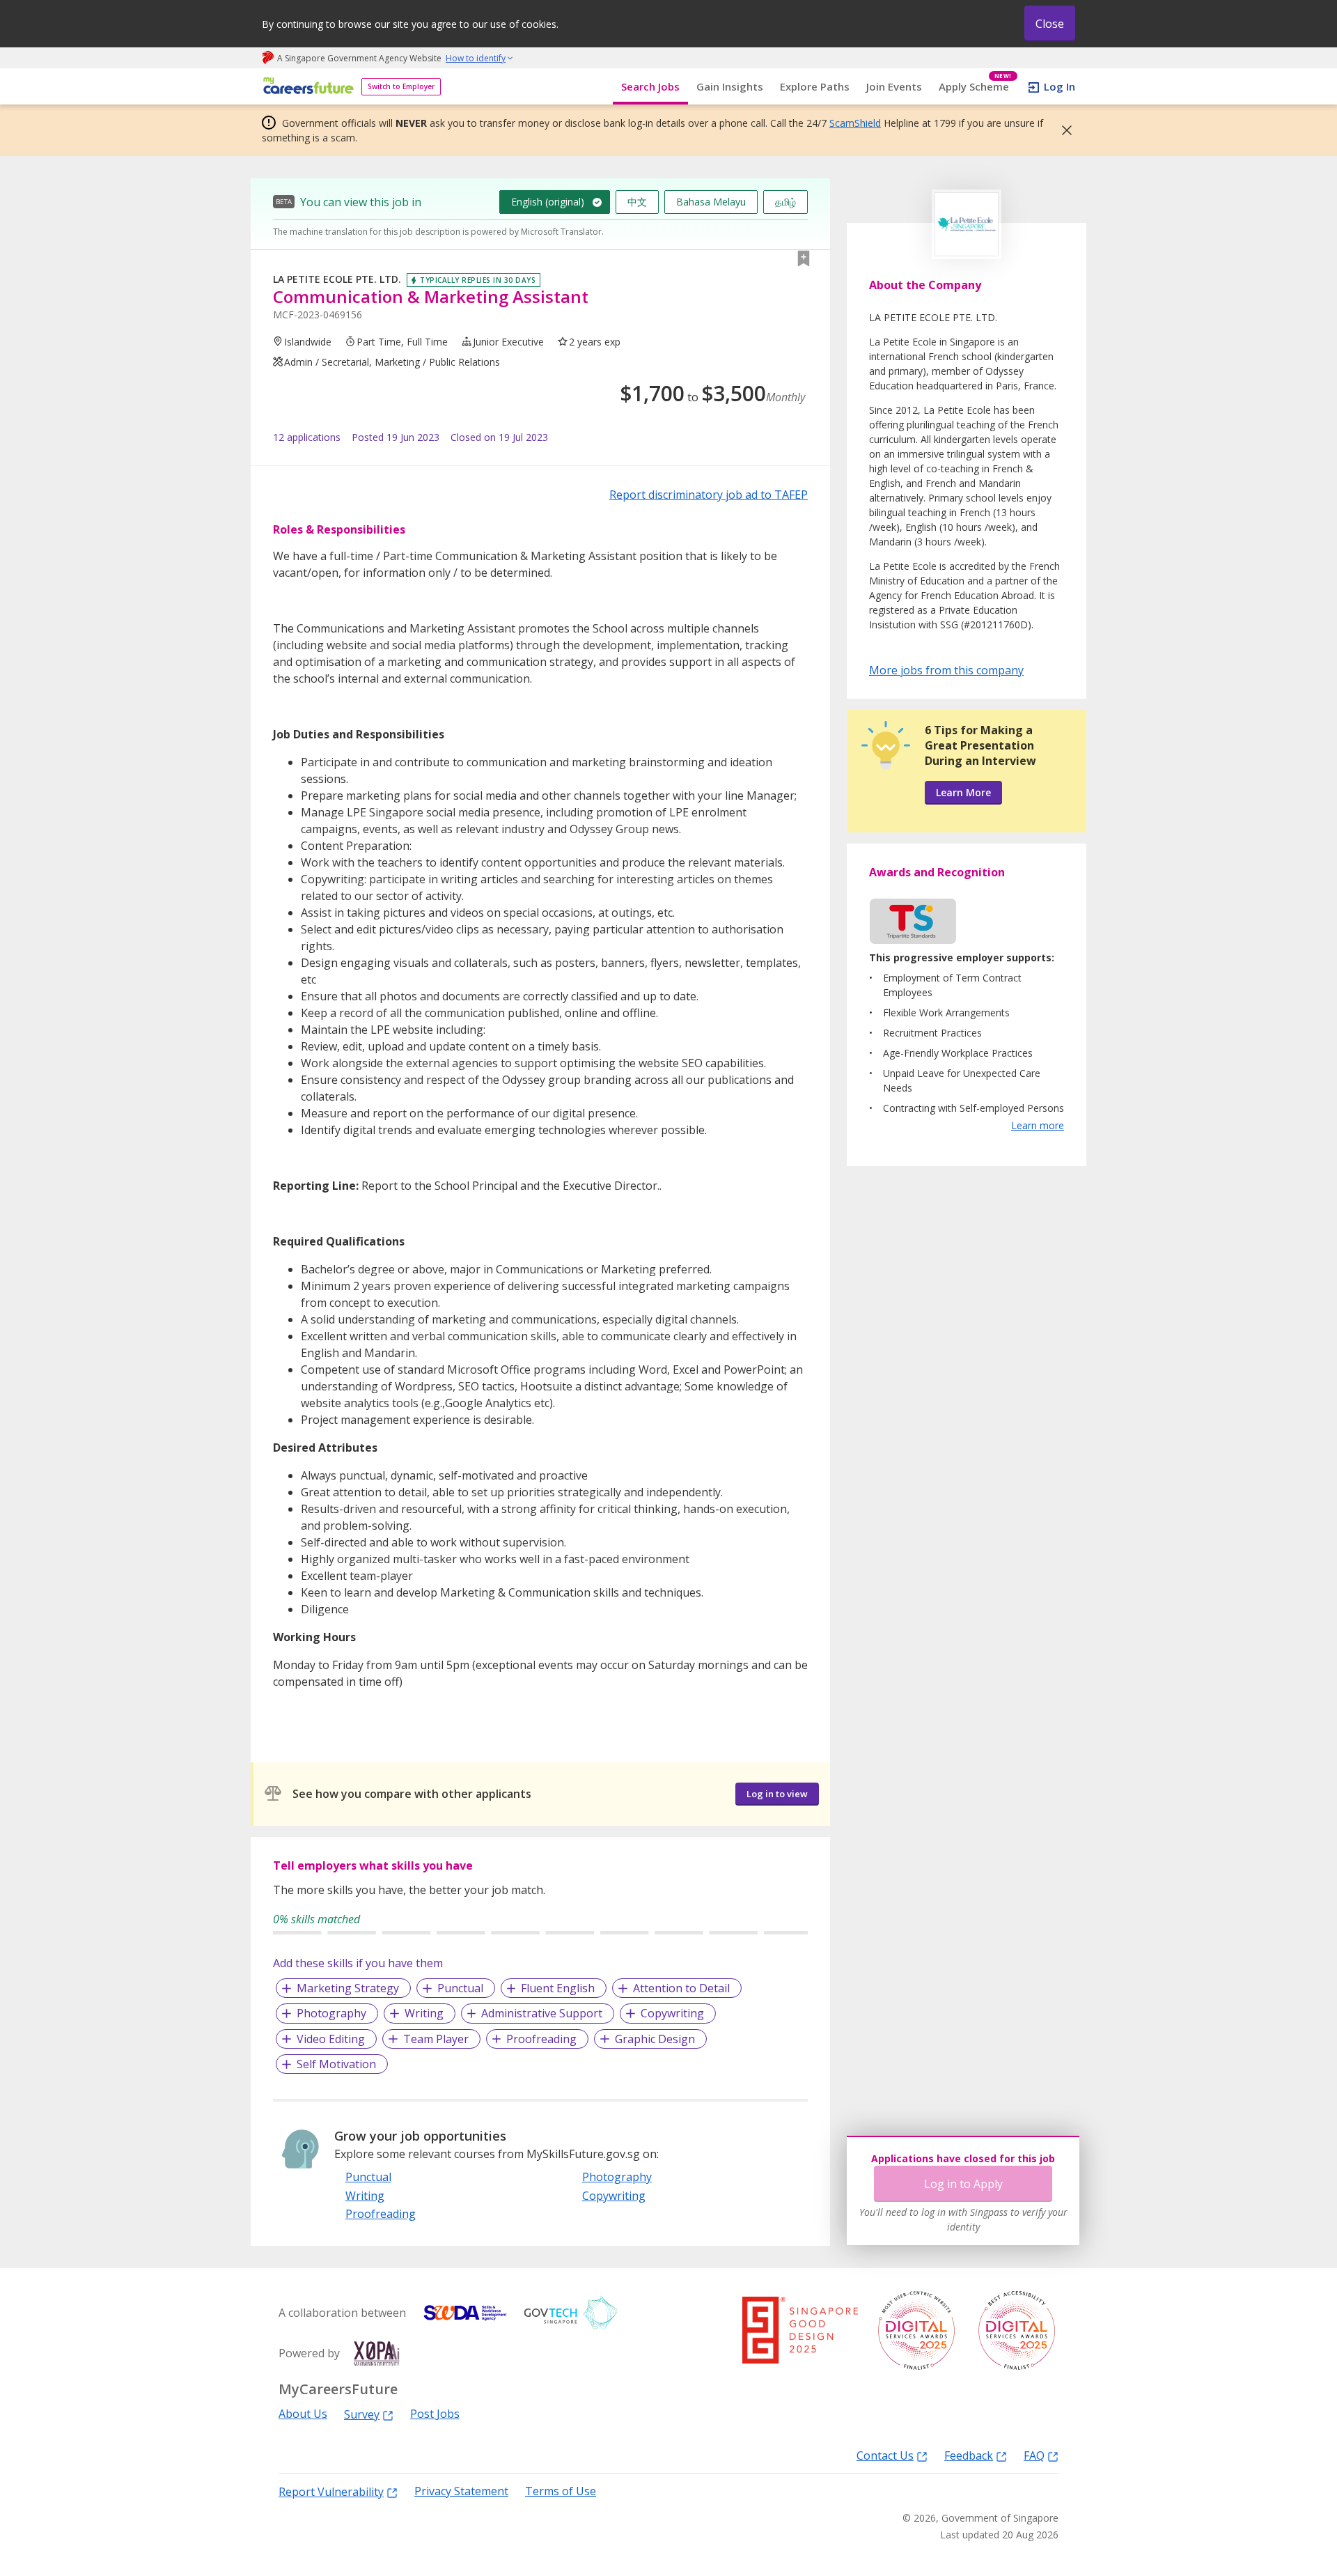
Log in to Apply (963, 2184)
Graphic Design (655, 2039)
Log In (1060, 86)
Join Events (894, 86)
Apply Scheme (975, 87)
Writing (424, 2013)
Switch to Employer (401, 86)
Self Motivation (336, 2064)
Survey (362, 2414)
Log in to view (777, 1794)
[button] (1063, 130)
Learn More (963, 792)
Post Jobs (435, 2414)
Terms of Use (561, 2491)
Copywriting (672, 2013)
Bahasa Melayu (711, 202)
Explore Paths (815, 86)
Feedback (969, 2455)
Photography (331, 2013)
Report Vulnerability (331, 2491)
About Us (303, 2414)
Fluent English (558, 1988)
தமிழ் (785, 202)
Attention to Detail (681, 1988)
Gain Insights (730, 86)
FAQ (1034, 2455)
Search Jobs (650, 86)
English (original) (548, 202)
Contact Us (885, 2455)
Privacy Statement (461, 2491)
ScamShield (855, 123)
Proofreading (541, 2039)
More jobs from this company (946, 669)
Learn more (1038, 1125)
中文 (637, 202)
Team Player (436, 2039)
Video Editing (331, 2039)
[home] (306, 87)
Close (1050, 24)
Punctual (460, 1988)
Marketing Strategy (348, 1988)
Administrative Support (542, 2013)
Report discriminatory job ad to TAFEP (709, 495)
